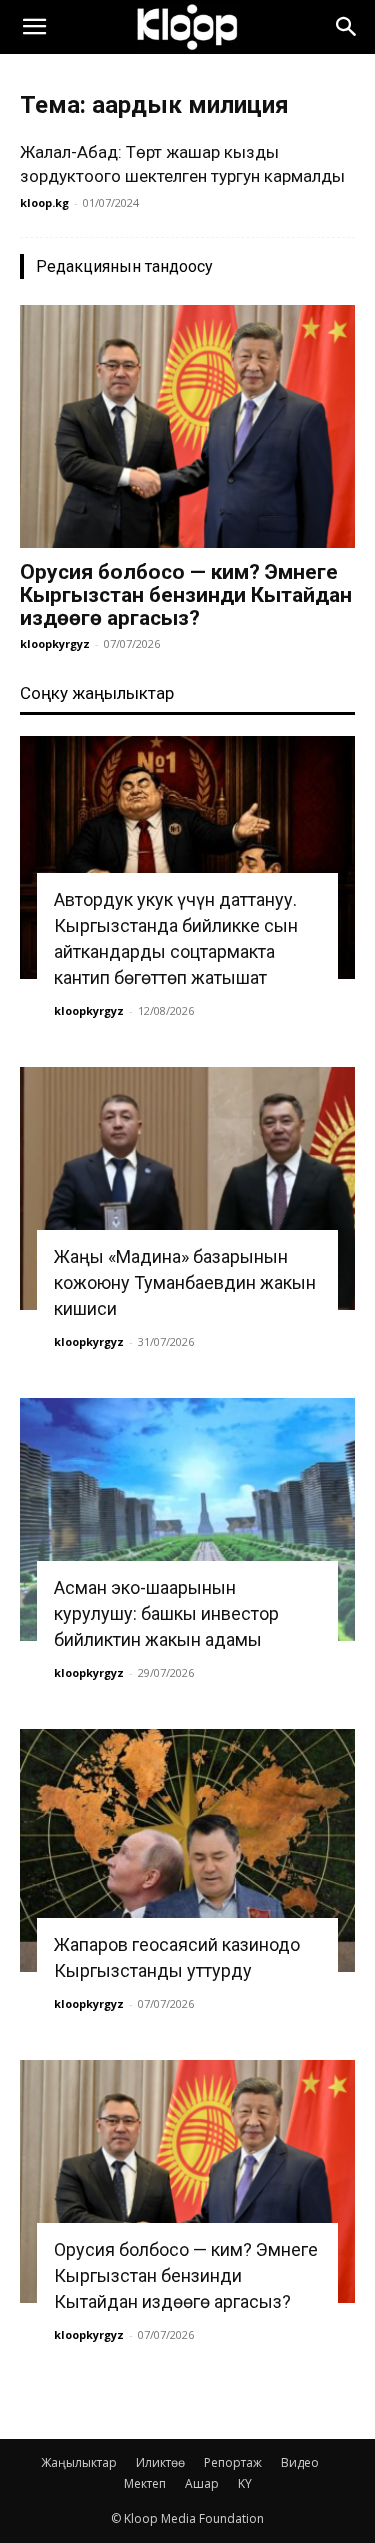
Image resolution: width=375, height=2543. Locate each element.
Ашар (202, 2483)
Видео (300, 2462)
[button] (34, 27)
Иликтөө (160, 2462)
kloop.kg (44, 202)
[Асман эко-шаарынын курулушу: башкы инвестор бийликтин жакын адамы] (187, 1519)
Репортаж (233, 2462)
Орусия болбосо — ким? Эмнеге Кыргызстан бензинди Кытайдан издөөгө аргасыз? (186, 595)
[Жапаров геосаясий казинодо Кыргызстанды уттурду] (187, 1850)
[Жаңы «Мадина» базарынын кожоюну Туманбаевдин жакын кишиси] (187, 1188)
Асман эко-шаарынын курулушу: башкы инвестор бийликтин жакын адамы (166, 1613)
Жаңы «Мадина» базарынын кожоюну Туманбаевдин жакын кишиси (185, 1282)
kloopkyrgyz (55, 643)
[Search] (347, 27)
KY (245, 2483)
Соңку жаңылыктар (97, 693)
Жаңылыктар (79, 2462)
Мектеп (145, 2483)
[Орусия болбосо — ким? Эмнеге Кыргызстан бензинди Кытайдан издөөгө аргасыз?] (187, 426)
